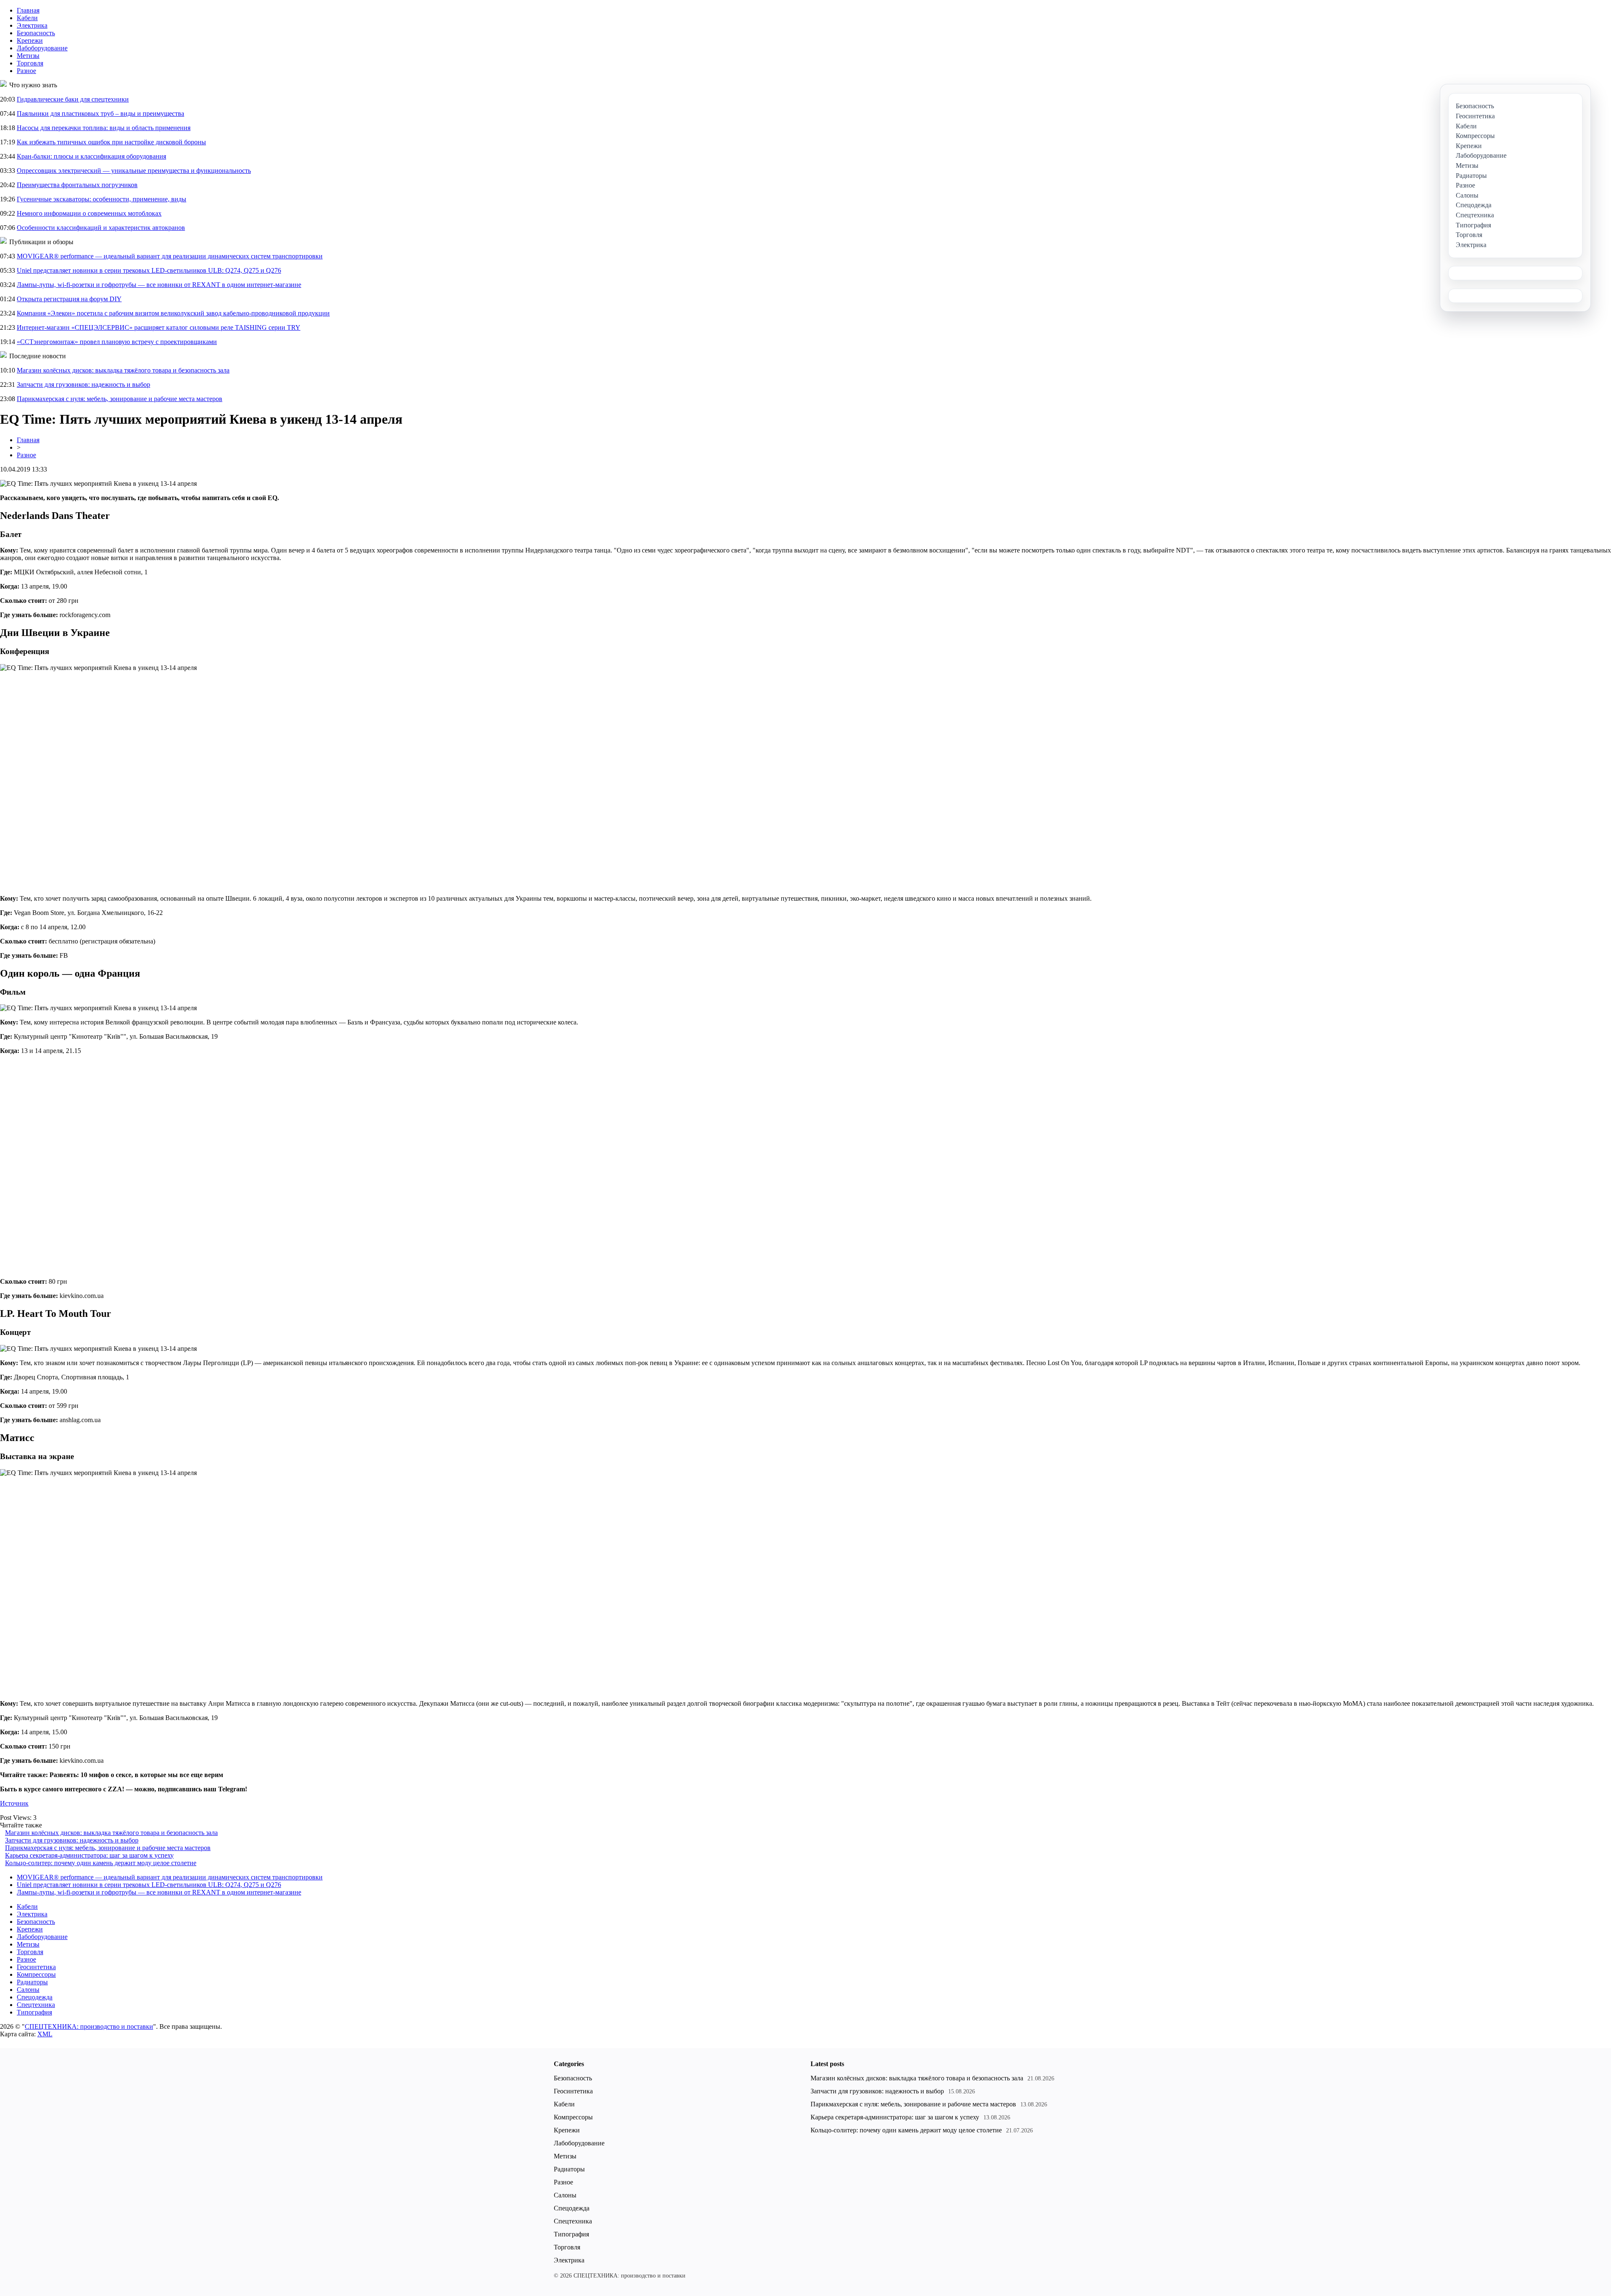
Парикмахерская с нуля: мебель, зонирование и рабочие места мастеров (120, 399)
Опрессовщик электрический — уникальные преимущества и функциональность (134, 171)
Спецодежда (35, 1997)
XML (45, 2034)
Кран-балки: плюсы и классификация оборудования (91, 156)
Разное (26, 71)
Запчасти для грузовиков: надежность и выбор (83, 384)
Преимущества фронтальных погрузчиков (77, 185)
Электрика (32, 25)
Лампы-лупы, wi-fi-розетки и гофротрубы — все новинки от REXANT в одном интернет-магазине (159, 285)
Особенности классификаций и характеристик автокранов (101, 228)
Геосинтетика (36, 1967)
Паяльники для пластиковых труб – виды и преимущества (100, 113)
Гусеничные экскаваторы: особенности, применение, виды (102, 199)
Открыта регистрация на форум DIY (69, 299)
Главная (28, 10)
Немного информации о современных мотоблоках (89, 213)
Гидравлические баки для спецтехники (73, 99)
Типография (34, 2012)
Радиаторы (32, 1982)
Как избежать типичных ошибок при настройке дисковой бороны (111, 142)
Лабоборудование (42, 48)
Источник (14, 1803)
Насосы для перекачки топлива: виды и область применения (104, 128)
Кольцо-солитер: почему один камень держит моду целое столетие (101, 1863)
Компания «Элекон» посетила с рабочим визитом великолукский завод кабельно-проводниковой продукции (173, 313)
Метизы (28, 56)
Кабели (27, 18)
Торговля (30, 63)
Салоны (28, 1990)
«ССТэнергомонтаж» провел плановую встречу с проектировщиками (117, 342)
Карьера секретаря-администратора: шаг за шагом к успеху (89, 1855)
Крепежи (30, 40)
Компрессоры (36, 1974)
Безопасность (36, 33)
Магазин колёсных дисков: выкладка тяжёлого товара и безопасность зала (123, 370)
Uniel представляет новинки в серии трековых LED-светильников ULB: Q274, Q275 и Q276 (149, 270)
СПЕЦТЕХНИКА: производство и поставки (89, 2026)
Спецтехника (36, 2005)
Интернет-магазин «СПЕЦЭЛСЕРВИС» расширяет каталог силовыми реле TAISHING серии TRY (159, 327)
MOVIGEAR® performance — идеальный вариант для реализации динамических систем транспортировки (170, 256)
